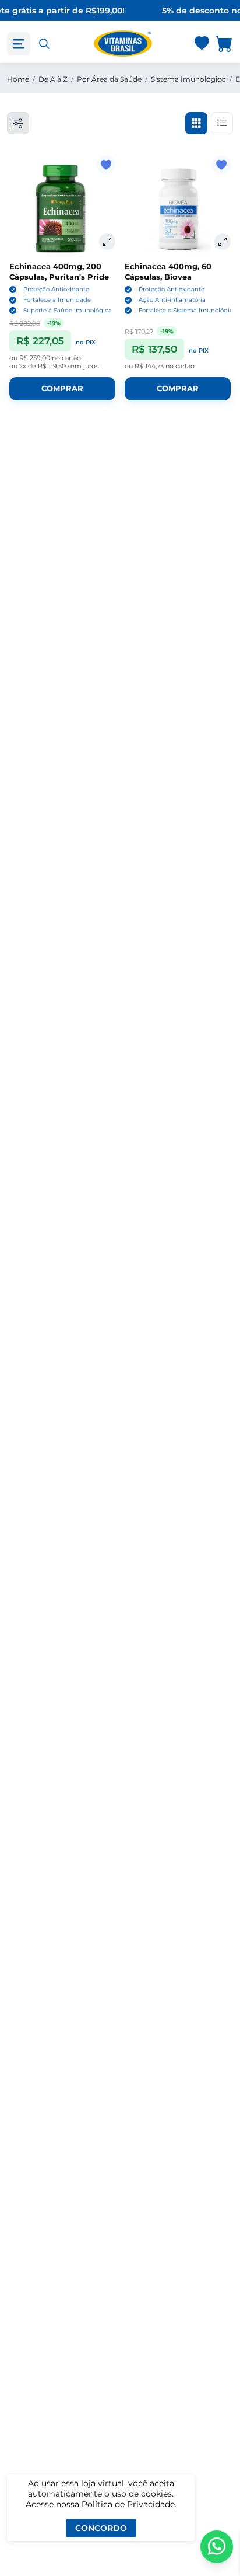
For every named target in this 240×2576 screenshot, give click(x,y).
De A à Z (53, 79)
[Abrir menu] (19, 44)
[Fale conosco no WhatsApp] (217, 2547)
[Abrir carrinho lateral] (224, 43)
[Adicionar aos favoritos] (106, 165)
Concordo (101, 2528)
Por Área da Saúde (109, 79)
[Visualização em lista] (222, 123)
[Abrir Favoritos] (202, 44)
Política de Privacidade (128, 2504)
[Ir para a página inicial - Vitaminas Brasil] (123, 43)
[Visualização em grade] (196, 123)
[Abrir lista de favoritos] (202, 44)
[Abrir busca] (44, 44)
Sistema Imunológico (188, 79)
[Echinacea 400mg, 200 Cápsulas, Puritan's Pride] (62, 208)
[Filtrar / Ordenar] (18, 123)
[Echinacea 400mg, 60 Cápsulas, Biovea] (178, 208)
